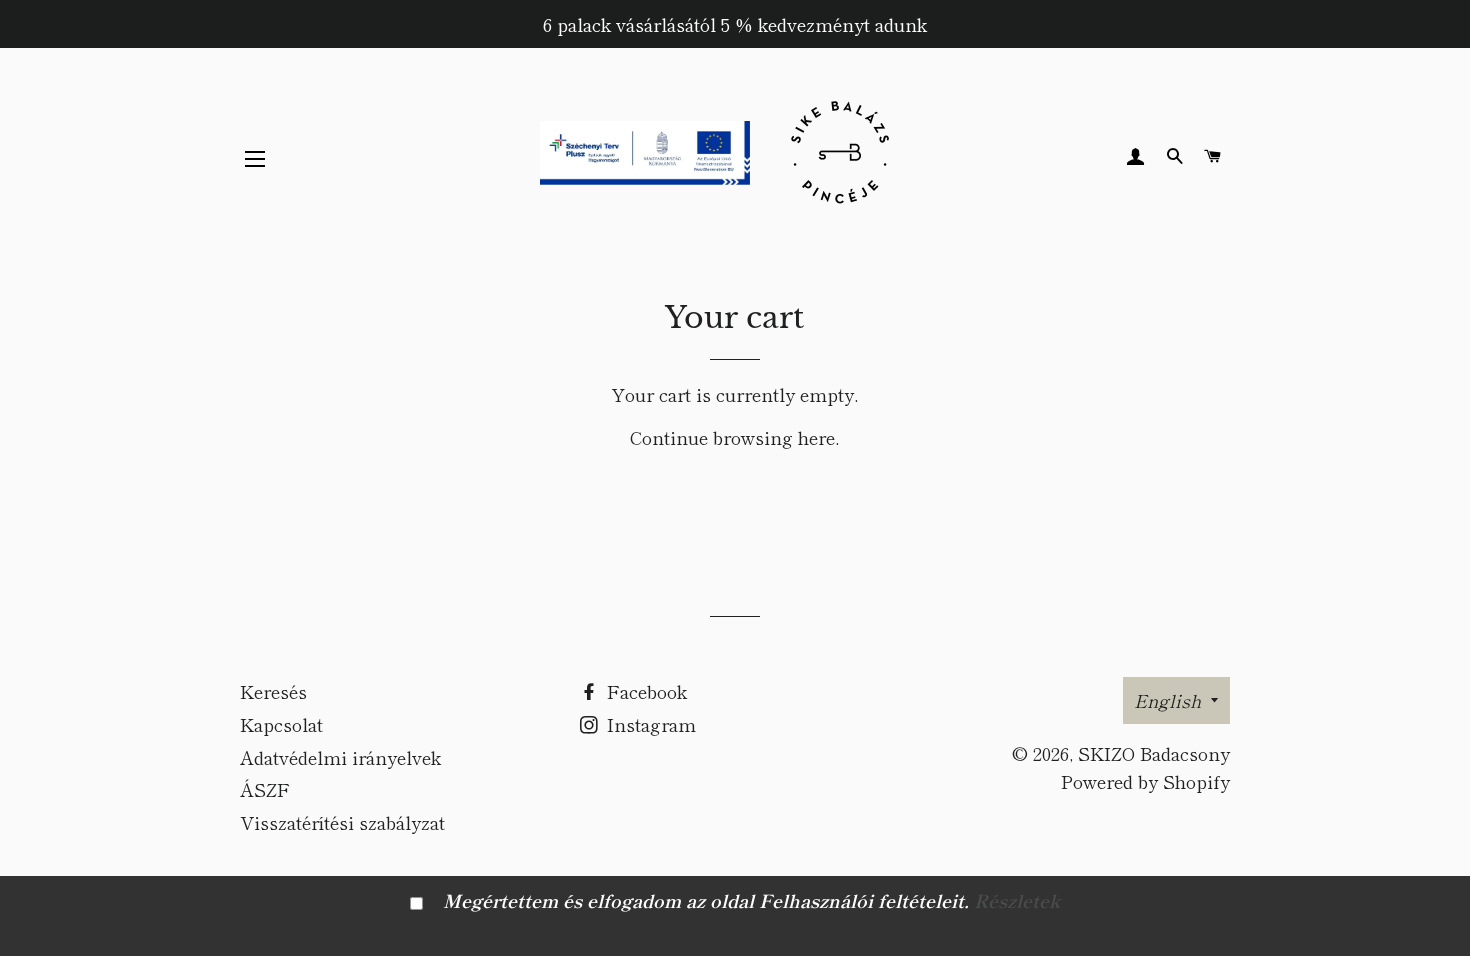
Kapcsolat (281, 724)
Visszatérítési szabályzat (342, 822)
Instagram (649, 724)
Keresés (273, 691)
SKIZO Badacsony (1154, 753)
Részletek (1017, 900)
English (1167, 700)
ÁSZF (265, 789)
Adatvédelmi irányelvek (340, 757)
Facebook (644, 691)
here (816, 437)
